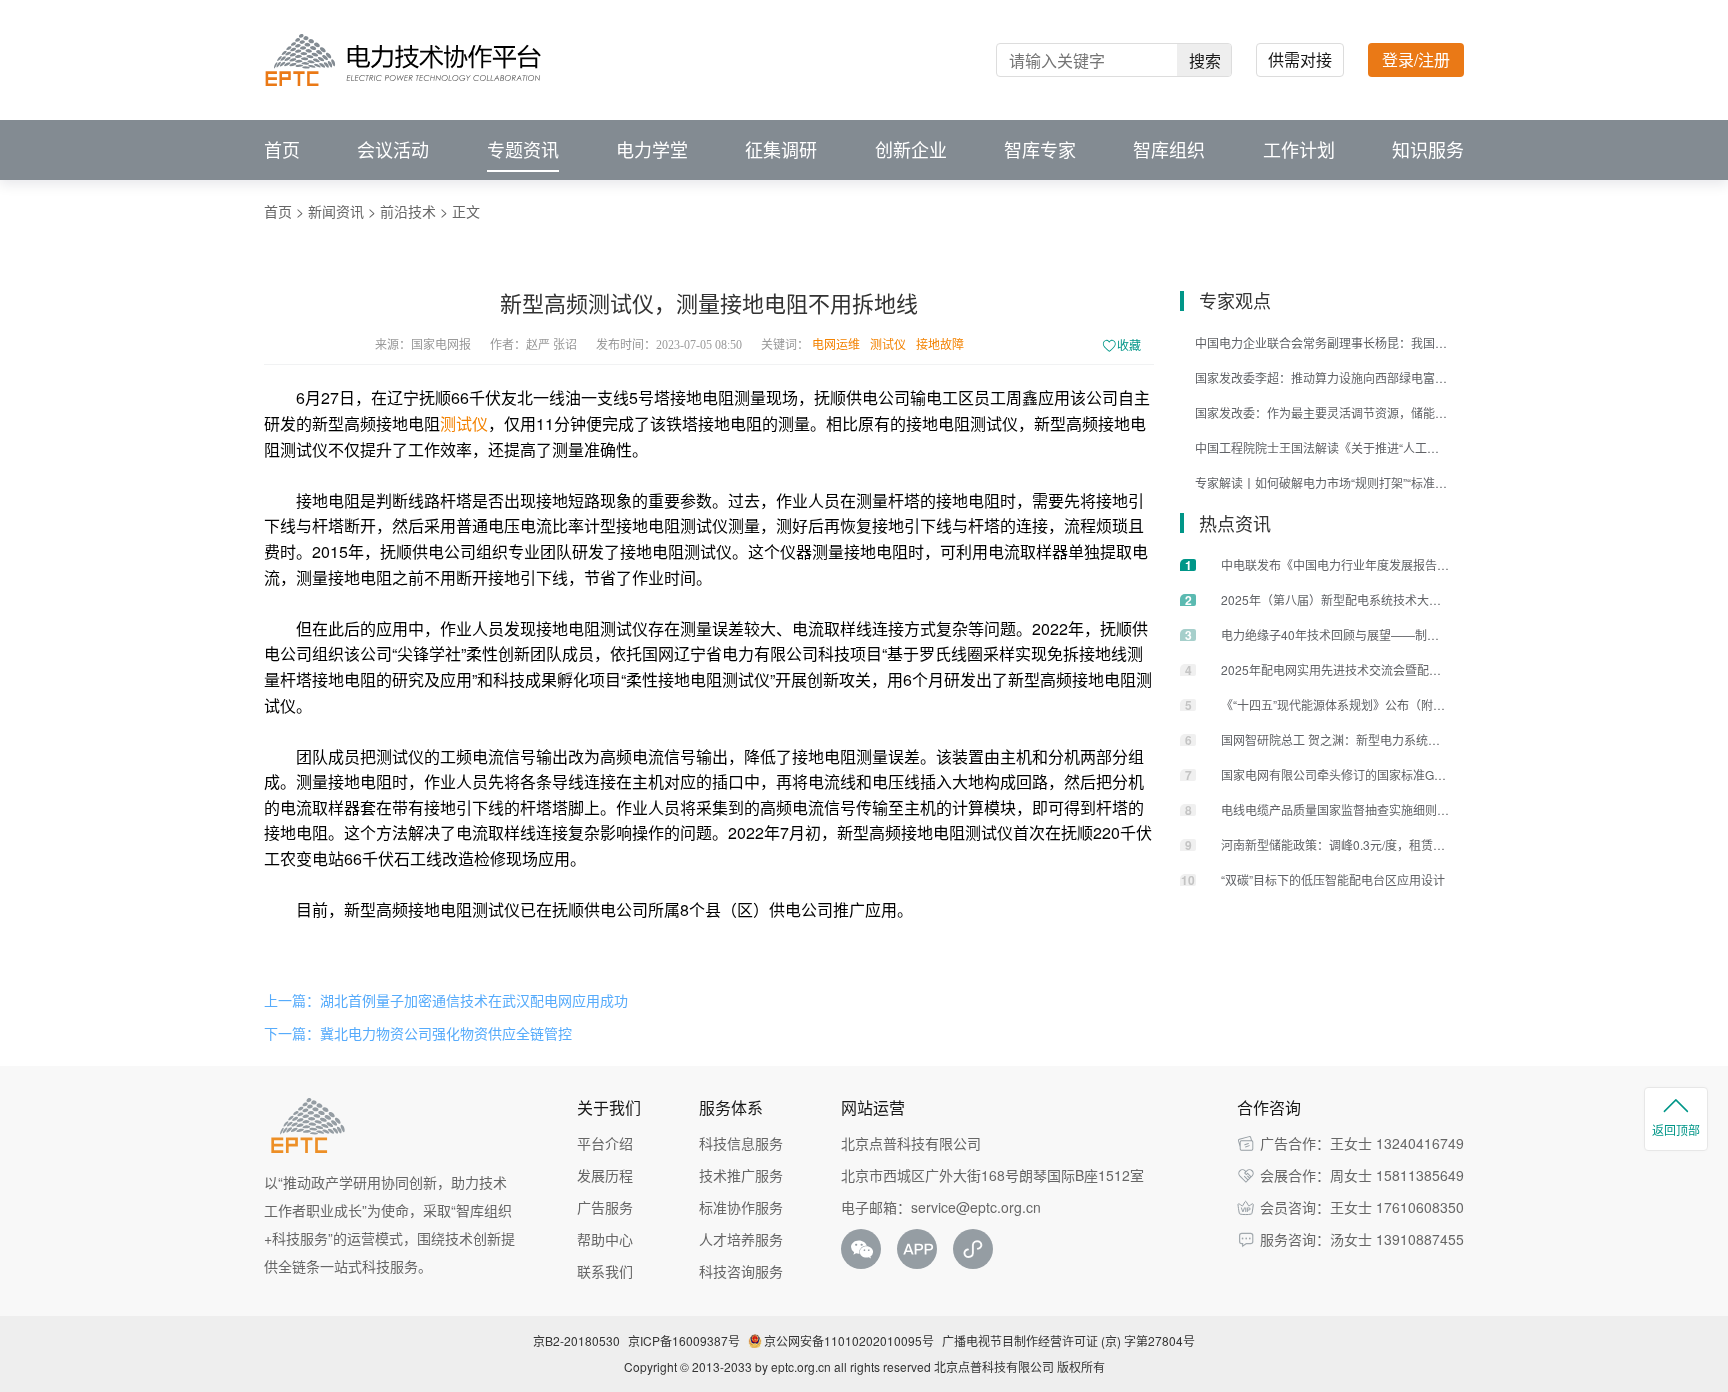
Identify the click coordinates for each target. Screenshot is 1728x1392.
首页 (282, 150)
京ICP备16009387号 (684, 1340)
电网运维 (836, 345)
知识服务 (1428, 150)
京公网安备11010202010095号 (849, 1340)
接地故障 (940, 345)
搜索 (1205, 60)
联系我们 (605, 1271)
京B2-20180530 (576, 1340)
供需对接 (1300, 59)
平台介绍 (605, 1143)
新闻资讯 (336, 211)
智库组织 (1169, 150)
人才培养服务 (741, 1239)
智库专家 (1040, 150)
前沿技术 (408, 211)
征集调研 (781, 150)
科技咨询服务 (741, 1271)
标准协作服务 (741, 1207)
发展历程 (605, 1175)
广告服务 (605, 1207)
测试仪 (888, 345)
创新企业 (911, 150)
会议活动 (393, 150)
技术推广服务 (741, 1175)
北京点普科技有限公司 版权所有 (1019, 1366)
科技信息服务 (741, 1143)
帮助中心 (605, 1239)
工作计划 (1299, 150)
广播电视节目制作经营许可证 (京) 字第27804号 (1068, 1340)
